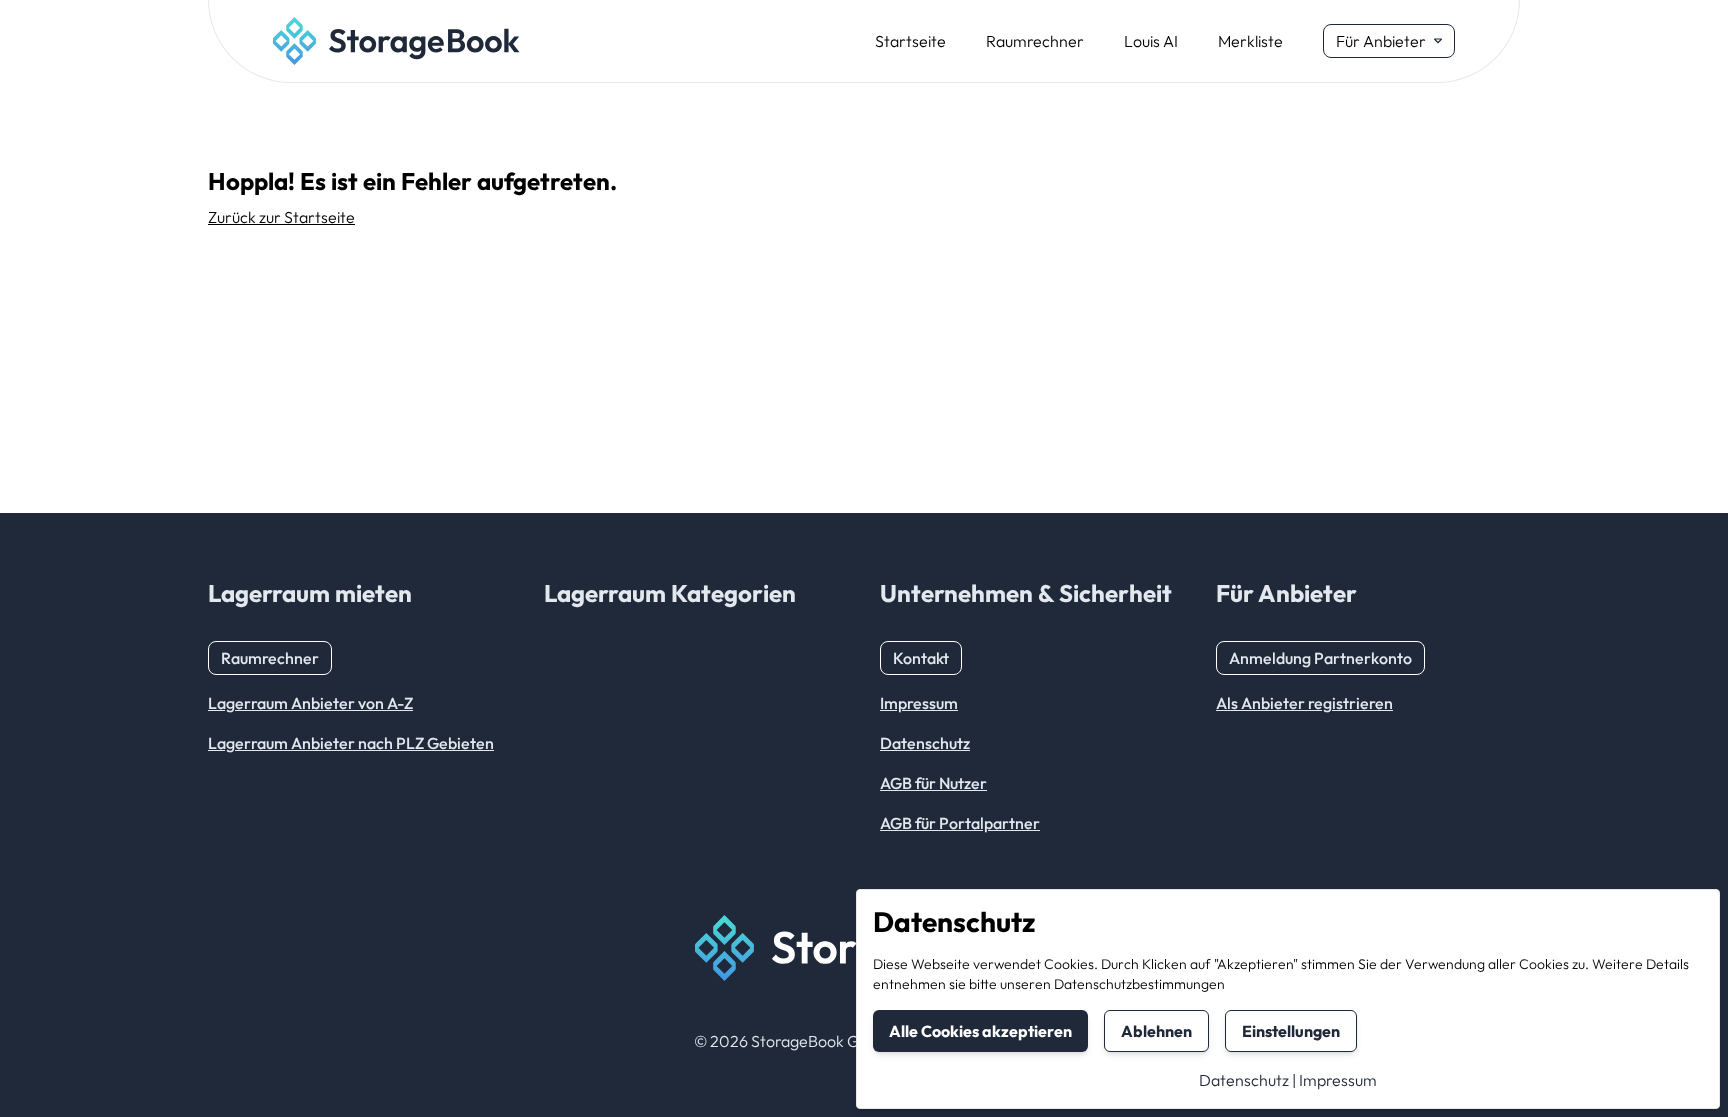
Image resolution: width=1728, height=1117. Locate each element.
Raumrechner (1035, 41)
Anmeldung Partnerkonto (1320, 658)
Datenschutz (1244, 1080)
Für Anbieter (1381, 41)
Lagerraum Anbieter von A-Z (310, 703)
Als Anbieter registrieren (1304, 703)
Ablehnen (1156, 1031)
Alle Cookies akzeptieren (980, 1031)
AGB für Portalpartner (960, 823)
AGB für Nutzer (933, 783)
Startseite (910, 41)
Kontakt (921, 658)
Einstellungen (1291, 1031)
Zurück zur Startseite (281, 217)
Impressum (1338, 1080)
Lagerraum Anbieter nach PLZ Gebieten (351, 743)
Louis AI (1151, 41)
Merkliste (1250, 41)
